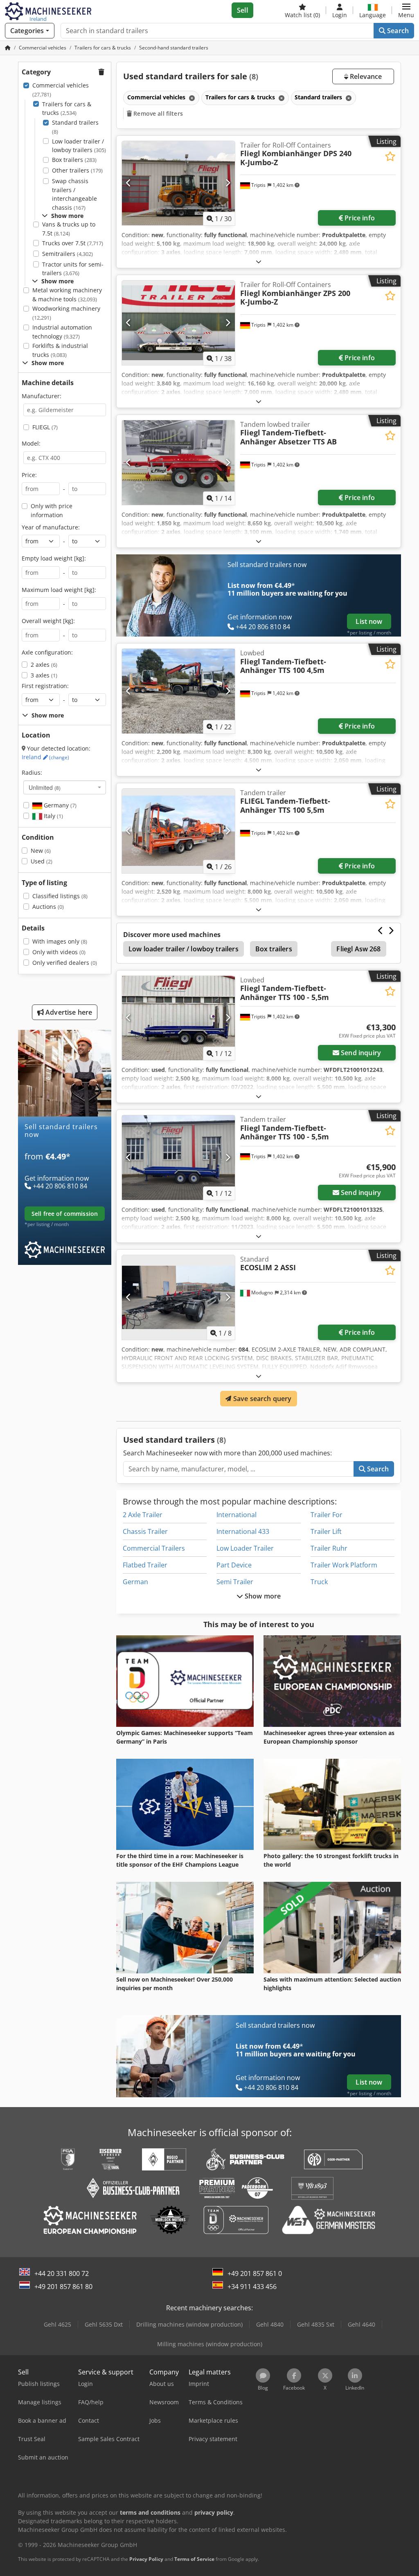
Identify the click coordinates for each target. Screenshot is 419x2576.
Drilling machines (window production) (189, 2324)
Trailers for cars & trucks (67, 109)
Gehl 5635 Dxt (104, 2324)
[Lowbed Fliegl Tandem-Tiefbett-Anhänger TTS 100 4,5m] (178, 691)
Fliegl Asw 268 (358, 949)
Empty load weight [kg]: (54, 558)
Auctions (48, 907)
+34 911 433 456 (252, 2287)
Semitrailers (68, 254)
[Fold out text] (259, 261)
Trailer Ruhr (329, 1548)
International (237, 1515)
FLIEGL (45, 427)
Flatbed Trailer (145, 1565)
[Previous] (129, 183)
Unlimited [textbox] (45, 787)
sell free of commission (65, 1214)
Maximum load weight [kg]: (59, 590)
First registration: (45, 686)
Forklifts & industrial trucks (60, 350)
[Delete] (191, 98)
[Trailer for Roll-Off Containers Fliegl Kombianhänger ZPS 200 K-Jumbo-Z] (178, 323)
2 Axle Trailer (143, 1515)
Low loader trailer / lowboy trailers (79, 146)
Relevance (365, 76)
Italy (53, 816)
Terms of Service (194, 2559)
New (41, 851)
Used (42, 861)
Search (397, 31)
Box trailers (74, 160)
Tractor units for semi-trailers (73, 269)
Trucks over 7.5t (73, 243)
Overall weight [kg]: (48, 621)
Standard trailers (75, 127)
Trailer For (327, 1515)
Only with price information (52, 510)
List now (369, 621)
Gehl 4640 (362, 2324)
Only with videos (59, 952)
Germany (59, 805)
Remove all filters (157, 113)
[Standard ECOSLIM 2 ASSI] (178, 1297)
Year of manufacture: (51, 527)
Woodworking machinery (66, 313)
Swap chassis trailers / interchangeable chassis (74, 194)
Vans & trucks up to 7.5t (69, 229)
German (135, 1582)
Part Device (234, 1565)
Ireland (45, 757)
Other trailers (77, 170)
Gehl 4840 (270, 2324)
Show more (262, 1596)
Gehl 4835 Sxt (316, 2324)
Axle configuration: (47, 652)
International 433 (243, 1531)
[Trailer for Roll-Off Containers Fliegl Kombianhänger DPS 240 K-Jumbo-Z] (178, 183)
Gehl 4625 (57, 2324)
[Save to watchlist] (390, 156)
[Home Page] (8, 48)
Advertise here (68, 1012)
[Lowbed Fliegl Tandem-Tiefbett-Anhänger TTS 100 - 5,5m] (178, 1018)
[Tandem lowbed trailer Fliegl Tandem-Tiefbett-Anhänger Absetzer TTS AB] (178, 463)
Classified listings (60, 896)
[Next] (228, 183)
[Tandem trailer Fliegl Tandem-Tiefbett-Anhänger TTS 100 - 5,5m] (178, 1158)
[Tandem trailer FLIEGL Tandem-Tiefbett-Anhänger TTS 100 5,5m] (178, 831)
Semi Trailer (235, 1582)
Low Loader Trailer (245, 1548)
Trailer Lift (326, 1531)
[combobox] (65, 787)
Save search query (262, 1399)
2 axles (44, 665)
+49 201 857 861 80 (63, 2287)
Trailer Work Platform (344, 1565)
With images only (60, 941)
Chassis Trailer (145, 1531)
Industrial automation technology (62, 332)
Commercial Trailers (154, 1548)
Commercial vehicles (61, 90)
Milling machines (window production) (210, 2344)
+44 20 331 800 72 (62, 2273)
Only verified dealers (65, 963)
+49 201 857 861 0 (255, 2273)
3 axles (44, 675)
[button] (406, 10)
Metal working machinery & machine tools (67, 295)
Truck (319, 1582)
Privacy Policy (146, 2559)
